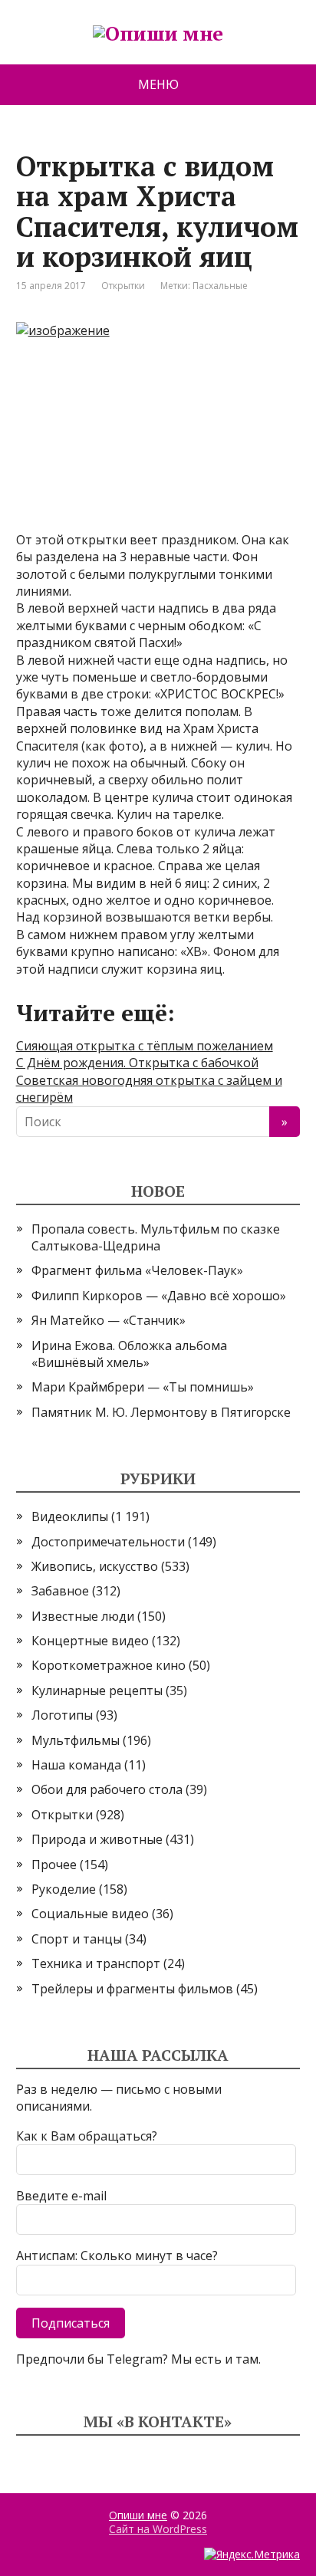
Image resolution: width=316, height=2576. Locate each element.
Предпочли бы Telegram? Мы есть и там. (138, 2359)
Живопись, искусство (95, 1566)
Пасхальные (220, 286)
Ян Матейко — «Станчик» (109, 1320)
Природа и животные (97, 1839)
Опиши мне (138, 2515)
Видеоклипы (70, 1516)
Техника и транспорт (96, 1963)
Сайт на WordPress (158, 2529)
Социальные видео (90, 1914)
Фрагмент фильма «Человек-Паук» (137, 1270)
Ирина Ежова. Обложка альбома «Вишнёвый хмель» (129, 1354)
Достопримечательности (108, 1542)
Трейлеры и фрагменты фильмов (132, 1989)
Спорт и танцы (77, 1939)
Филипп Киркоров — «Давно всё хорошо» (159, 1296)
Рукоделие (64, 1889)
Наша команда (76, 1765)
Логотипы (62, 1715)
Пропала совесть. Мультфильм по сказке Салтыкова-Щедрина (156, 1237)
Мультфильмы (76, 1740)
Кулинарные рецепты (97, 1691)
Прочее (54, 1865)
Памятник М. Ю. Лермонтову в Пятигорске (161, 1412)
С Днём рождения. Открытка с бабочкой (137, 1063)
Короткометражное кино (109, 1665)
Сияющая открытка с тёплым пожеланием (145, 1046)
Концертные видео (90, 1641)
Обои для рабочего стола (107, 1789)
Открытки (123, 286)
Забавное (60, 1591)
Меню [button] (158, 84)
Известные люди (83, 1616)
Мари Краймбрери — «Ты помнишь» (143, 1387)
